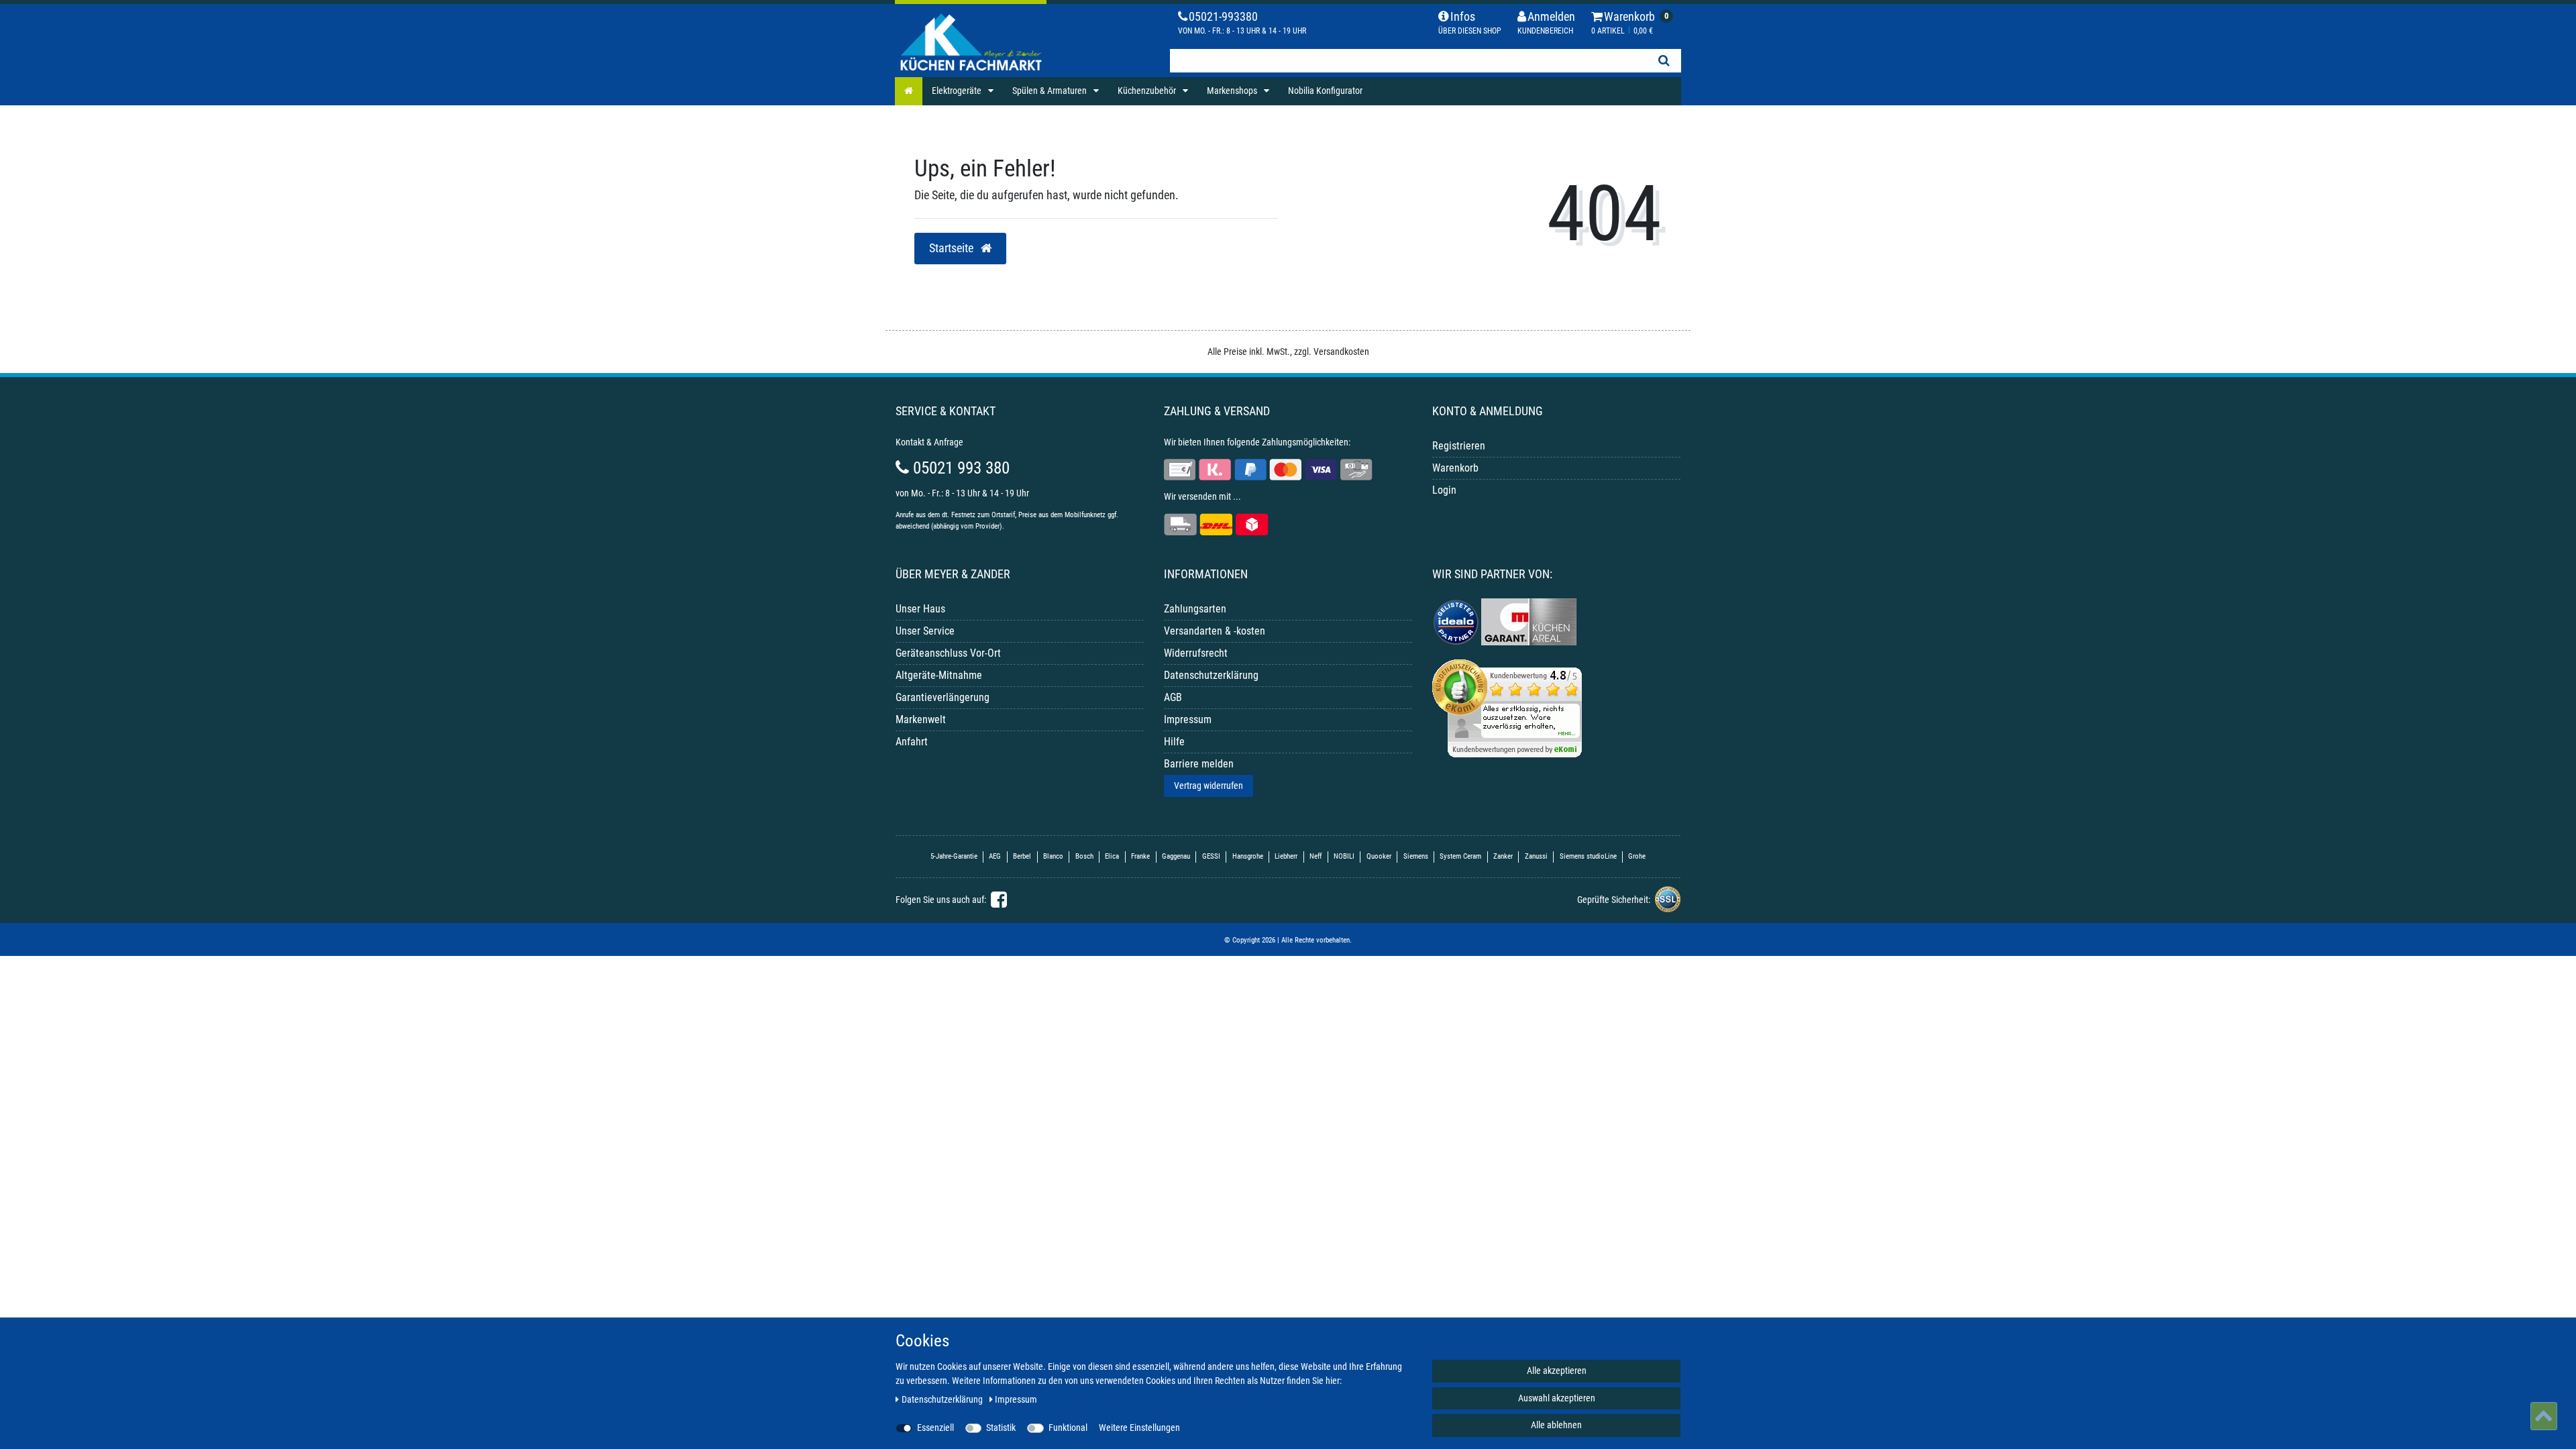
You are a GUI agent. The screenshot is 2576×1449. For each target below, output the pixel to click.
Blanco (1053, 856)
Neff (1316, 856)
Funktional (1068, 1428)
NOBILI (1344, 856)
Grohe (1637, 856)
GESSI (1211, 856)
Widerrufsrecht (1196, 653)
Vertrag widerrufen (1209, 786)
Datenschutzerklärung (1211, 675)
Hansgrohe (1248, 856)
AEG (995, 856)
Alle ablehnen (1556, 1425)
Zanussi (1536, 856)
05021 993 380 (959, 468)
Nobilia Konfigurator (1325, 91)
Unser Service (925, 631)
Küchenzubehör (1148, 91)
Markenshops (1233, 91)
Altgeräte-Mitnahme (939, 675)
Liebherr (1286, 856)
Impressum (1188, 719)
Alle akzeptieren (1557, 1371)
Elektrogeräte (958, 91)
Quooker (1379, 856)
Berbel (1022, 856)
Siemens (1416, 856)
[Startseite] (909, 91)
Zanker (1503, 856)
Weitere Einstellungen (1139, 1428)
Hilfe (1174, 742)
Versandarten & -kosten (1215, 631)
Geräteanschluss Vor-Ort (948, 653)
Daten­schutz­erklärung (943, 1399)
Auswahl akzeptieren (1557, 1398)
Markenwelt (921, 719)
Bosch (1084, 856)
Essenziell (935, 1428)
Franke (1140, 856)
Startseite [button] (953, 248)
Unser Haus (920, 609)
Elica (1112, 856)
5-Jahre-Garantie (954, 856)
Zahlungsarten (1195, 609)
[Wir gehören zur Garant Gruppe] (1529, 621)
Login (1444, 490)
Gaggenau (1176, 856)
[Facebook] (997, 903)
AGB (1173, 697)
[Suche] (1664, 61)
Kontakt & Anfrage (929, 442)
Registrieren (1459, 446)
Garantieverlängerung (943, 697)
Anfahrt (912, 742)
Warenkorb (1455, 468)
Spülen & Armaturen (1051, 91)
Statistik (1001, 1428)
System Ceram (1460, 856)
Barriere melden (1199, 764)
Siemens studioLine (1588, 856)
